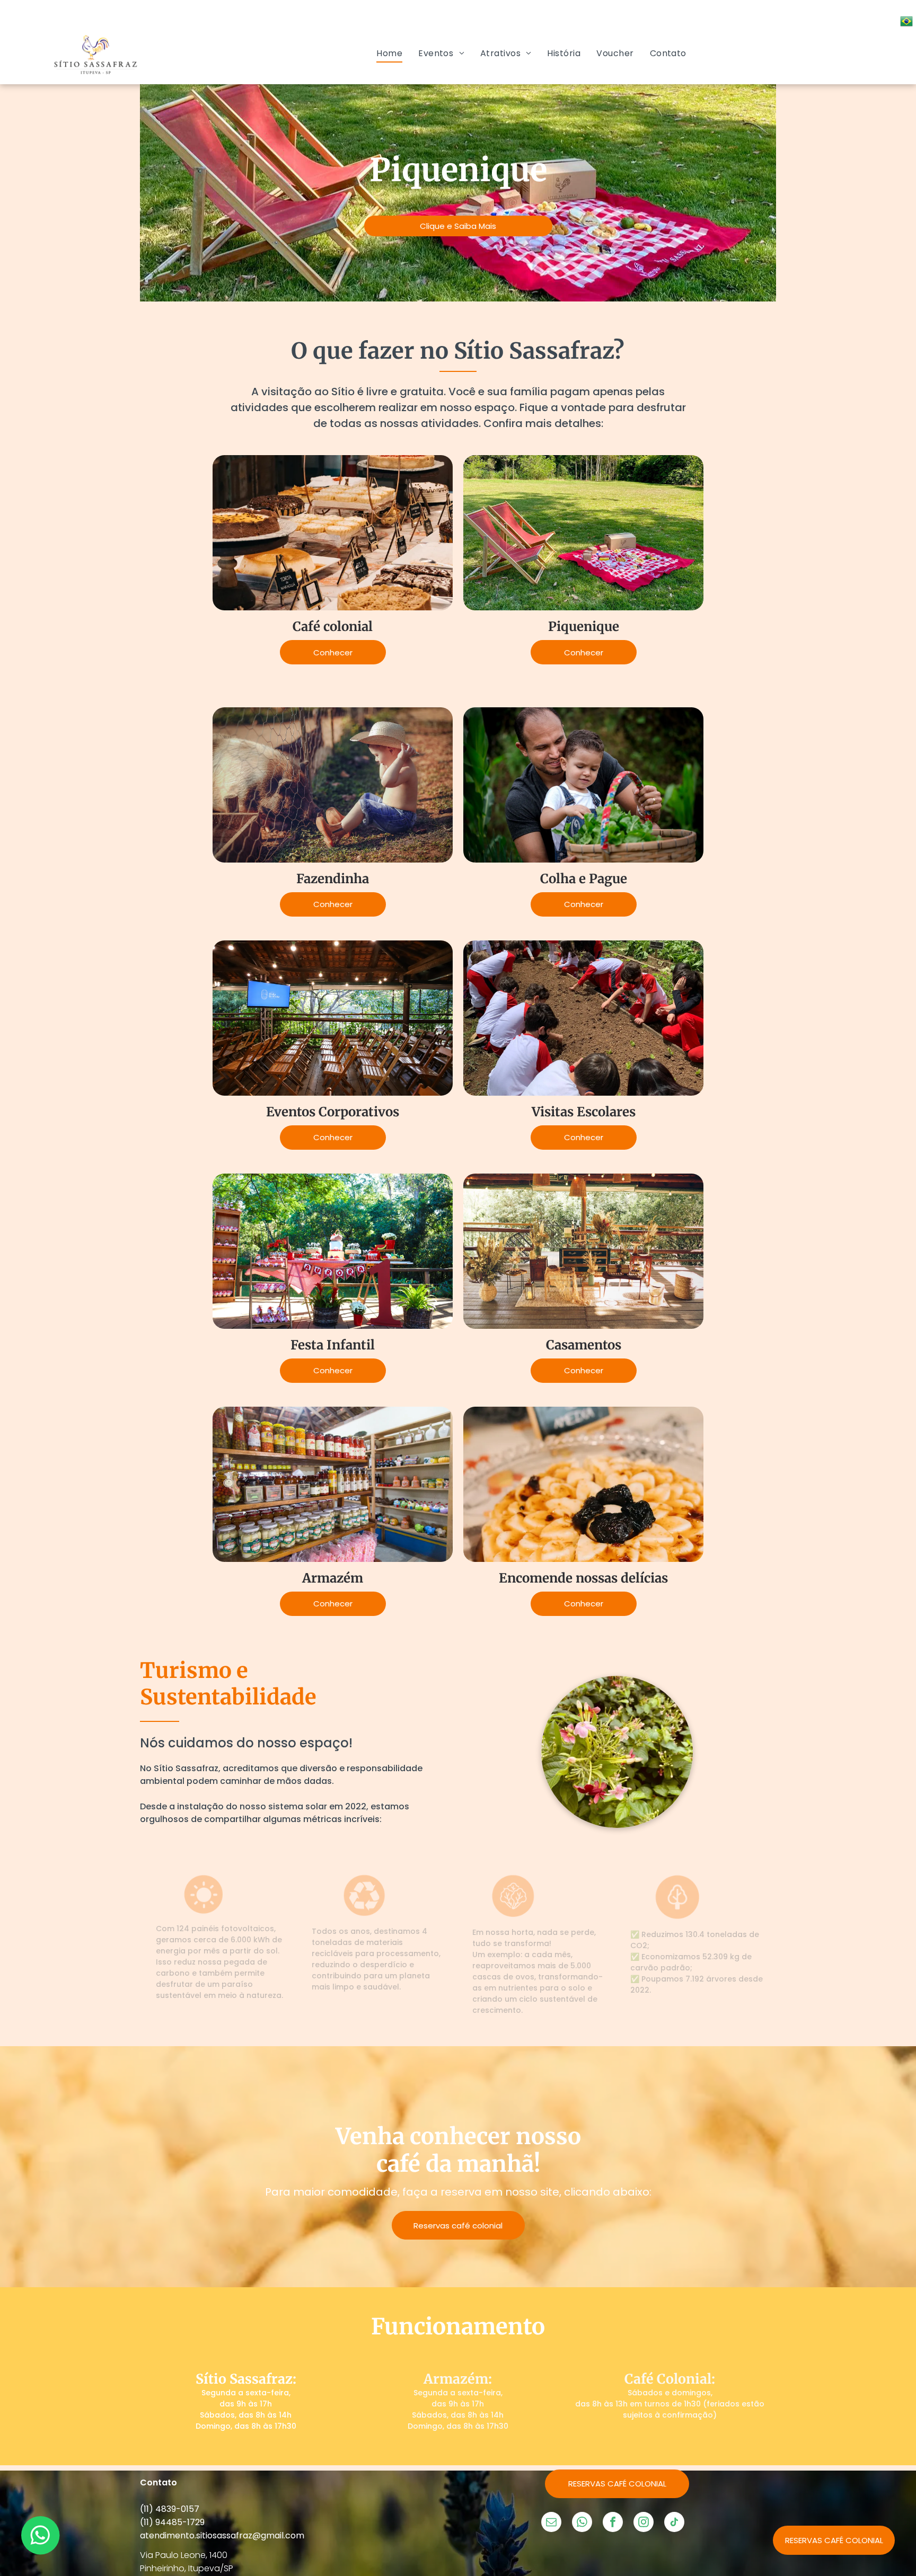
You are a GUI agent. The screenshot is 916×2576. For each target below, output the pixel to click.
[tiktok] (674, 2523)
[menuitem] (389, 53)
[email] (551, 2523)
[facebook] (613, 2523)
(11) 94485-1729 (172, 2522)
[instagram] (644, 2523)
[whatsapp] (582, 2523)
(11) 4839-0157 (170, 2509)
